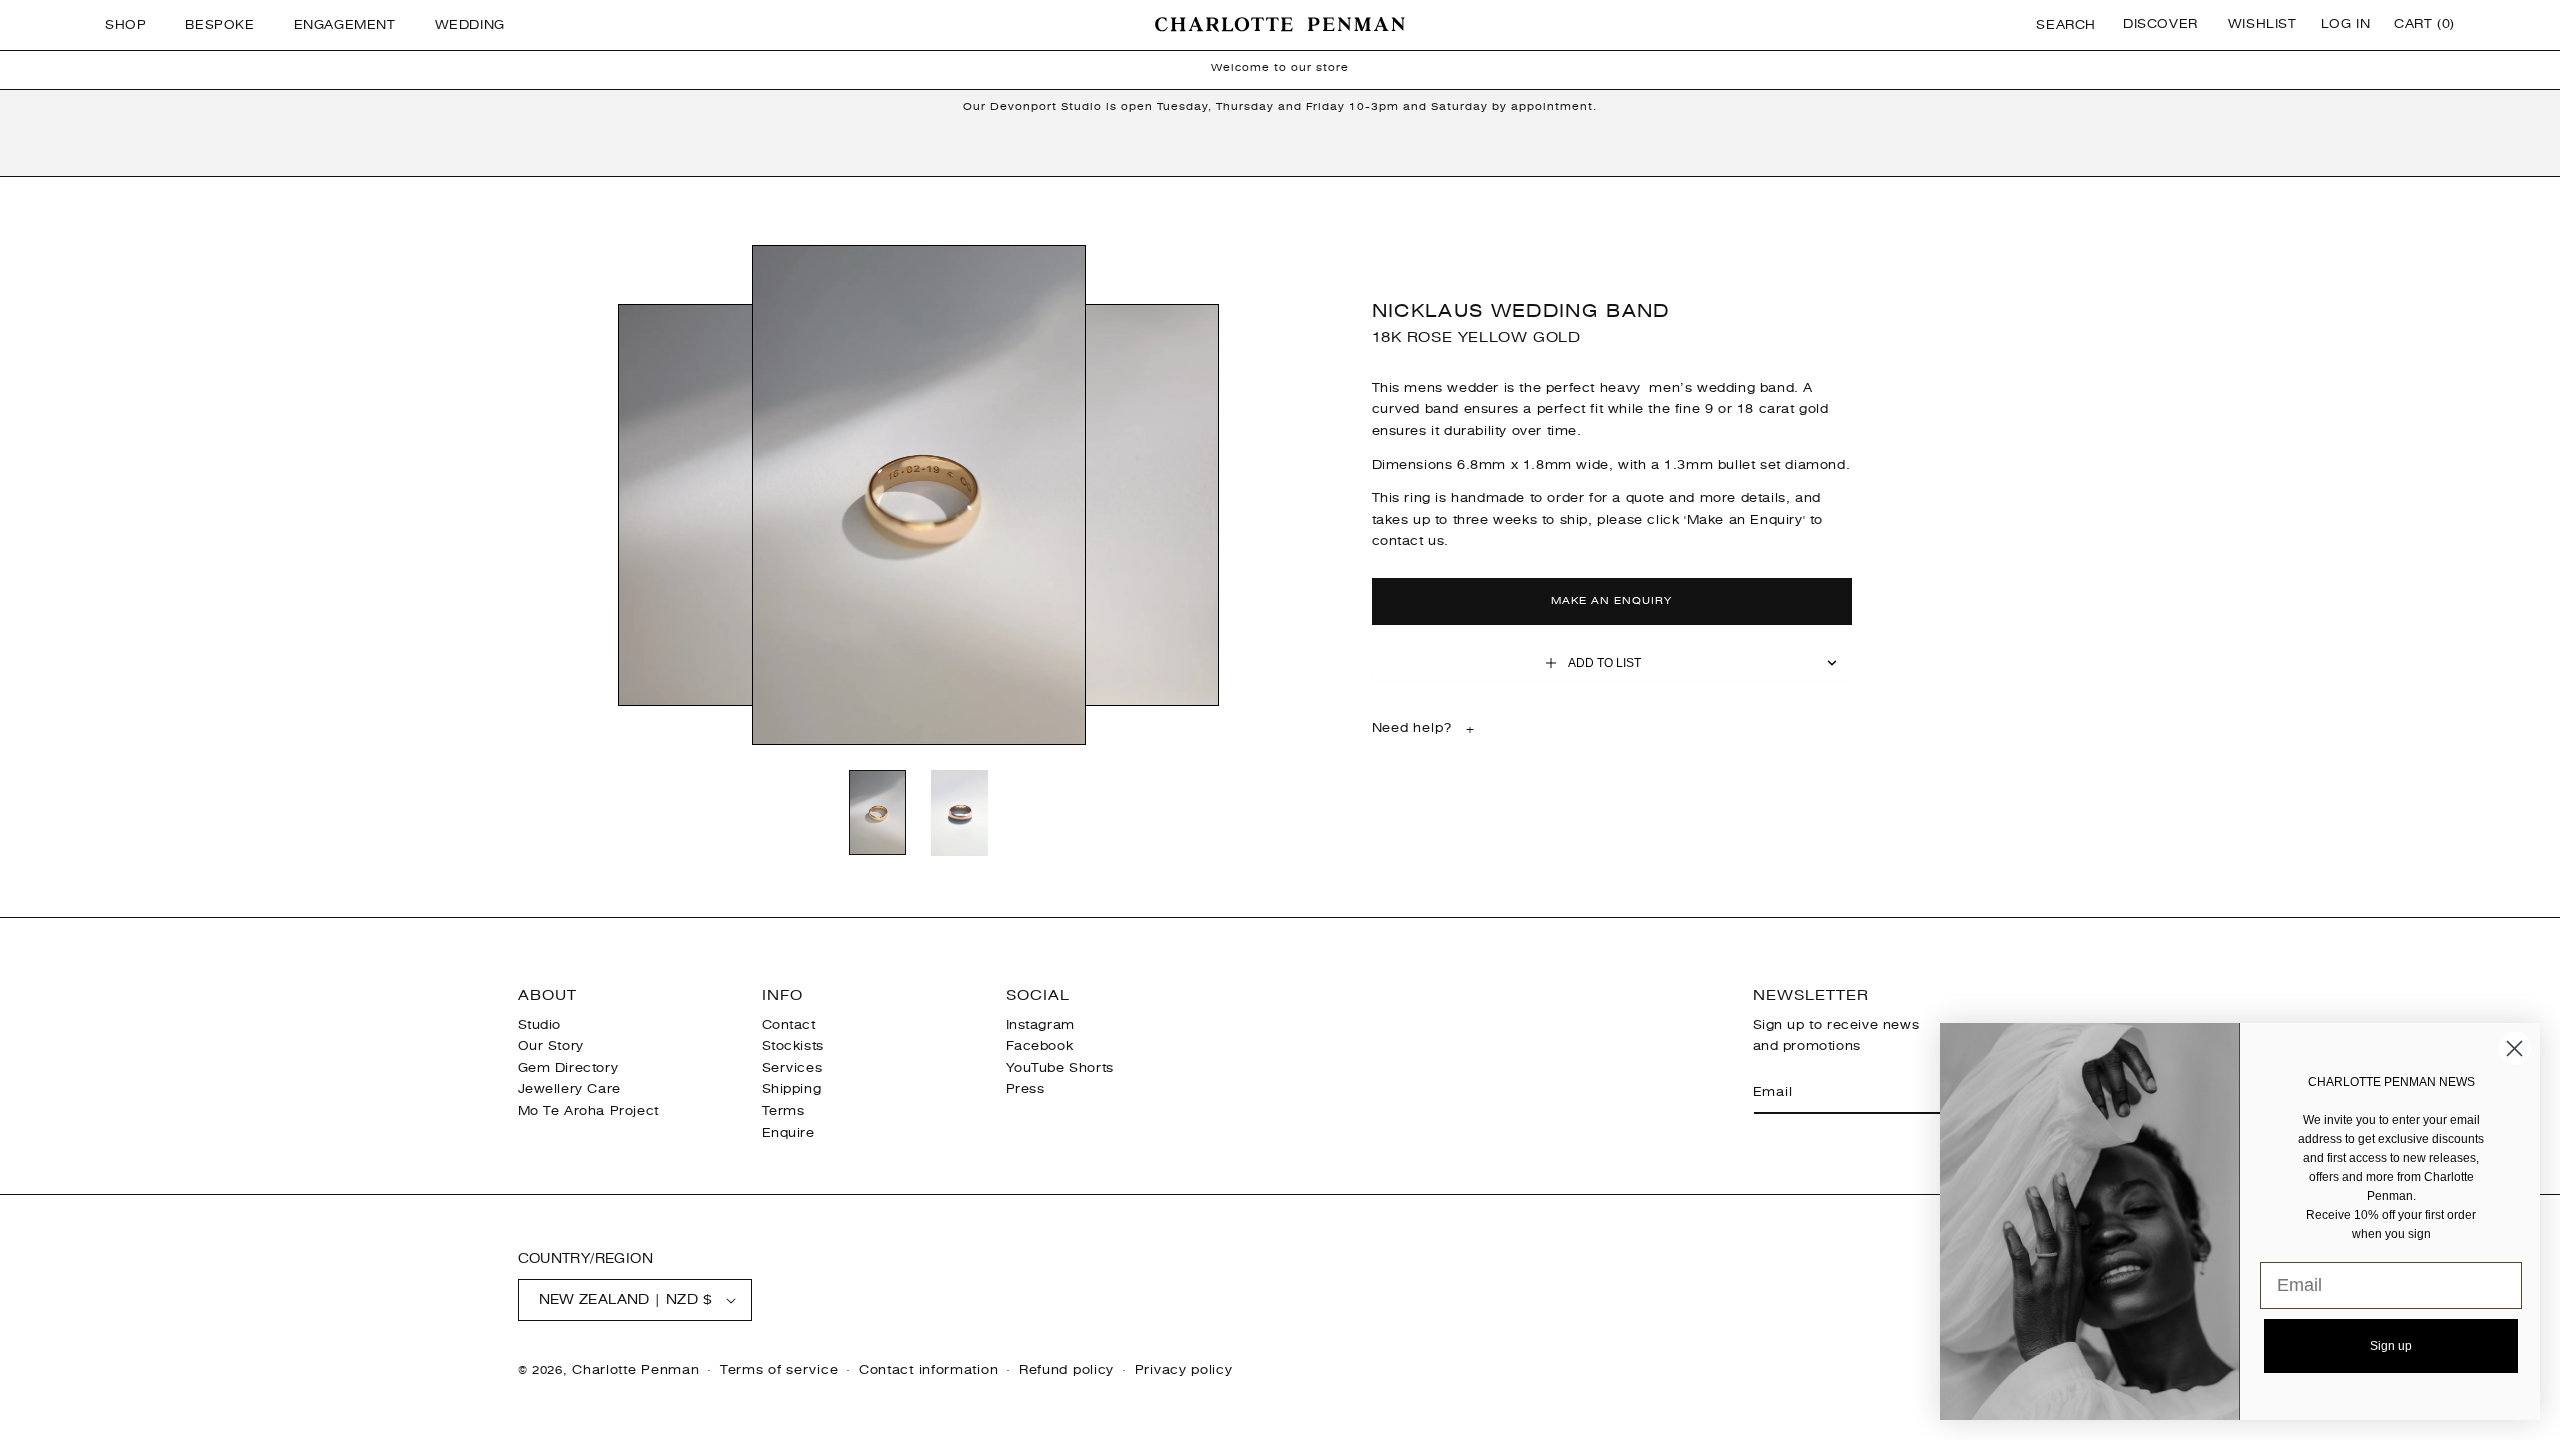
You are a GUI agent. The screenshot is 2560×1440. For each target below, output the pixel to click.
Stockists (793, 1046)
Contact (789, 1025)
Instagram (1040, 1025)
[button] (133, 25)
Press (1025, 1089)
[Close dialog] (2514, 1048)
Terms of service (779, 1370)
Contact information (928, 1370)
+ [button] (1424, 728)
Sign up (2391, 1346)
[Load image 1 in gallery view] (878, 814)
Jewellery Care (569, 1089)
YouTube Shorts (1060, 1068)
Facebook (1040, 1046)
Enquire (788, 1133)
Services (792, 1068)
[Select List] (1832, 663)
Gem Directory (568, 1068)
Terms (783, 1111)
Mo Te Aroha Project (588, 1111)
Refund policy (1066, 1370)
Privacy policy (1184, 1370)
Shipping (792, 1089)
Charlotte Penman (635, 1370)
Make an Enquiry (1611, 600)
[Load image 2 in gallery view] (960, 814)
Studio (540, 1025)
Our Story (551, 1046)
